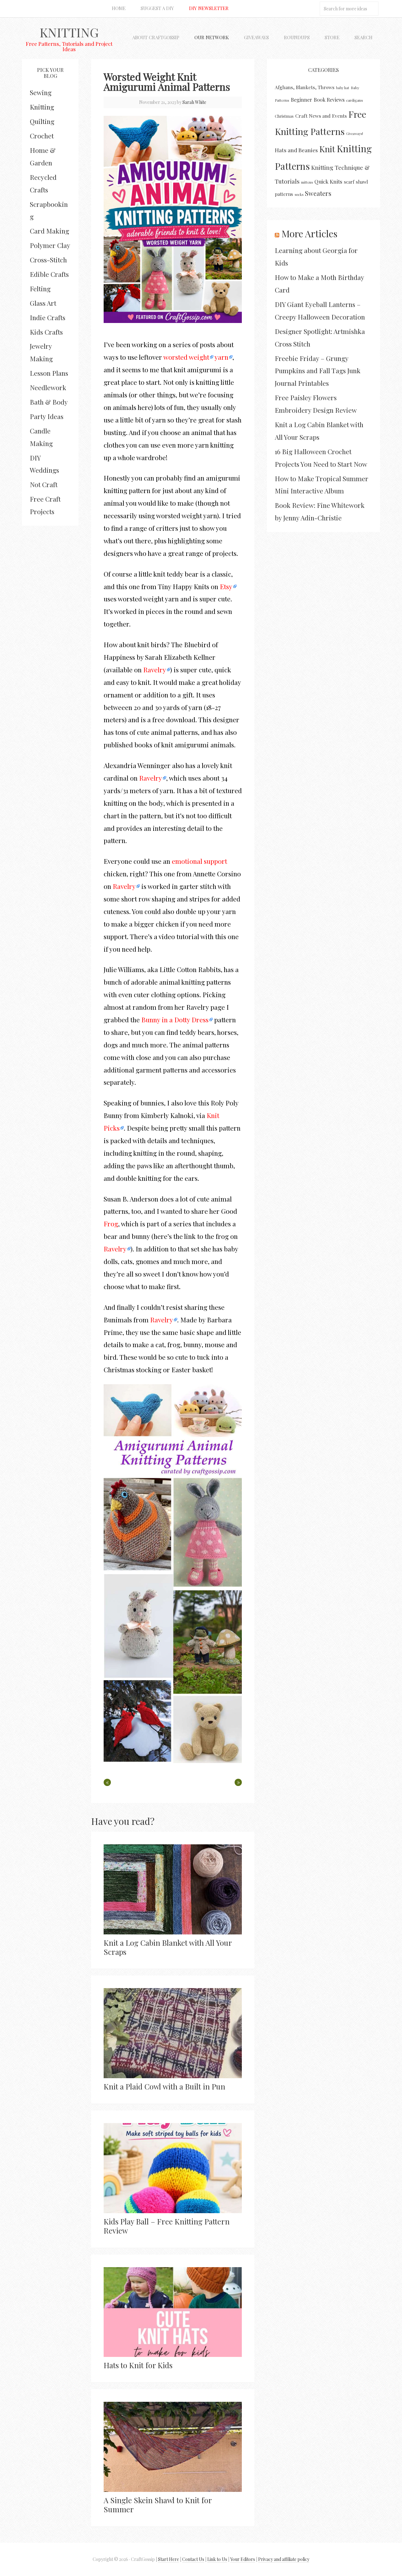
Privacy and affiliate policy (284, 2559)
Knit (327, 149)
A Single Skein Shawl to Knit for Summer (158, 2505)
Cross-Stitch (48, 260)
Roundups (297, 37)
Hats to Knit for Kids (138, 2365)
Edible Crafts (49, 274)
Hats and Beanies (296, 150)
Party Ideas (47, 416)
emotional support (199, 861)
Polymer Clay (50, 245)
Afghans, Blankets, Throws (305, 87)
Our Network (212, 37)
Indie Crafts (48, 317)
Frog (111, 1223)
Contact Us (193, 2559)
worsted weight (186, 357)
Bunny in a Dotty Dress (175, 1019)
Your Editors (243, 2559)
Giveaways (256, 37)
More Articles (309, 234)
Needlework (48, 387)
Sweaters (318, 193)
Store (332, 37)
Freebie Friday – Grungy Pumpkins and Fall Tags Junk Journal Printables (318, 371)
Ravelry (155, 670)
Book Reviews (329, 100)
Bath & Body (49, 402)
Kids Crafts (46, 332)
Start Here (168, 2559)
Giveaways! (355, 134)
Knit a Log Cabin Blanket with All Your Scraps (168, 1947)
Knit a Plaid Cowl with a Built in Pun (164, 2086)
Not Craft (44, 484)
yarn (221, 357)
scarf (349, 182)
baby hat (343, 88)
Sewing (41, 92)
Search (364, 37)
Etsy (226, 586)
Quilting (42, 121)
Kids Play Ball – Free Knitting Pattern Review (167, 2226)
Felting (40, 288)
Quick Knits (328, 181)
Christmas (284, 116)
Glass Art (43, 303)
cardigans (355, 100)
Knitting (69, 32)
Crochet (42, 136)
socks (299, 194)
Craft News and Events (321, 116)
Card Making (49, 231)
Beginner (301, 100)
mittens (307, 182)
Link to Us (217, 2559)
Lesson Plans (49, 373)
